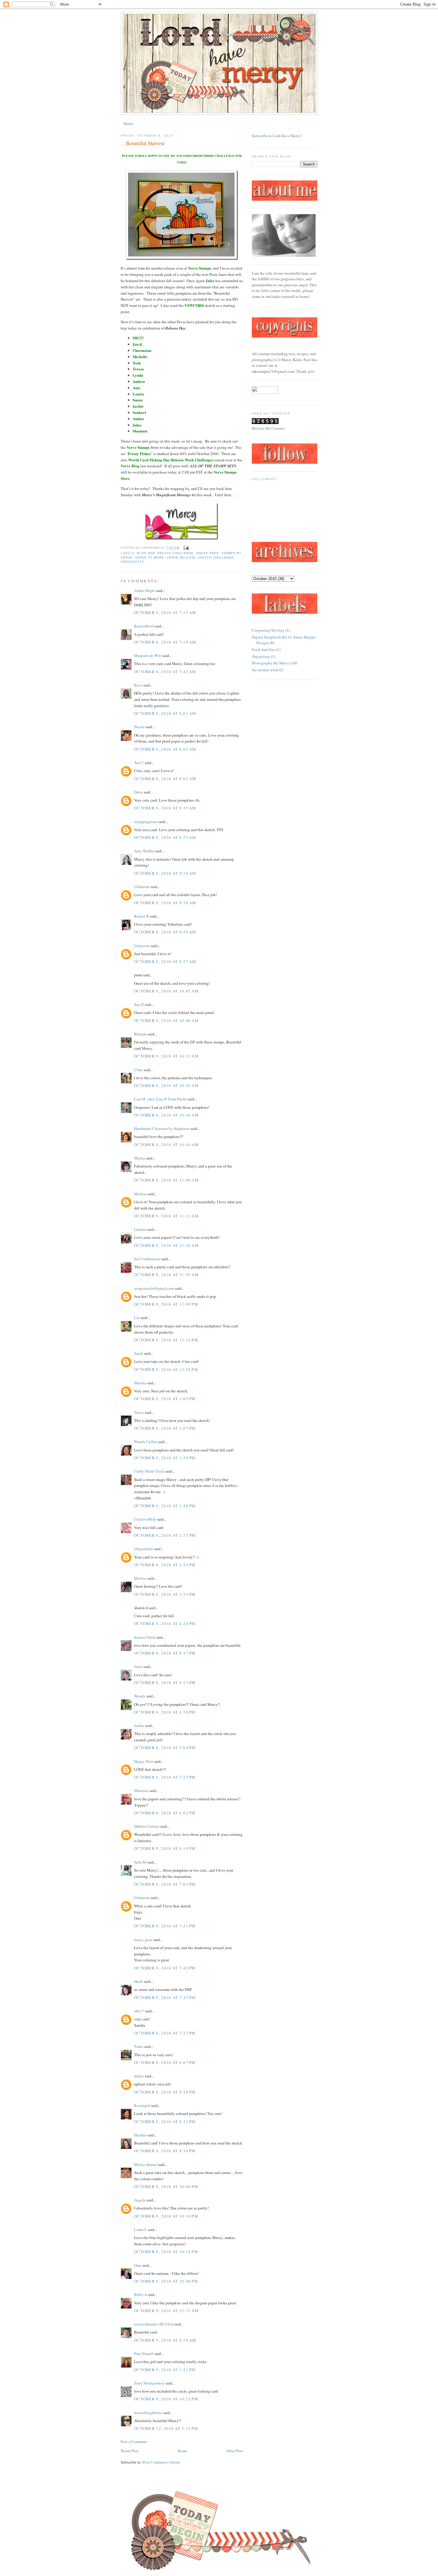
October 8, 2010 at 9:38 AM (165, 903)
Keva (138, 685)
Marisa (140, 1158)
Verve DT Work (150, 558)
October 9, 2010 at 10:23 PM (166, 2399)
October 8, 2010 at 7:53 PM (165, 2033)
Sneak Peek (208, 553)
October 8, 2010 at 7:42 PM (165, 1968)
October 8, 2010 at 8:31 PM (165, 2122)
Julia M (140, 1862)
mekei (139, 2076)
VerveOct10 (132, 562)
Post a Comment (134, 2442)
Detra (138, 792)
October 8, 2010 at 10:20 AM (166, 1086)
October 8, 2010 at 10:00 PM (166, 2187)
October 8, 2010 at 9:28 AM (165, 873)
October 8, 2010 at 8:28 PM (165, 2092)
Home (128, 123)
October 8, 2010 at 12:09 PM (166, 1304)
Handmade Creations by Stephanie (162, 1128)
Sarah (139, 1353)
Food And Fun (263, 650)
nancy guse (143, 1940)
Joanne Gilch (145, 1637)
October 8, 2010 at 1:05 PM (165, 1399)
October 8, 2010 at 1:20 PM (165, 1458)
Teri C (139, 763)
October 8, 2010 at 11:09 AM (166, 1180)
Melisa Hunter (146, 2164)
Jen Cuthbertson (147, 1259)
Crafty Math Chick (149, 1471)
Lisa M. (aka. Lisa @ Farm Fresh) (160, 1099)
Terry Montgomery (149, 2383)
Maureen (141, 1790)
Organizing (261, 656)
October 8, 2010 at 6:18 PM (165, 1848)
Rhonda (140, 1034)
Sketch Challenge (175, 553)
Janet (139, 1666)
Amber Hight (145, 590)
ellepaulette (144, 1549)
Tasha (139, 2046)
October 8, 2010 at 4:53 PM (165, 1683)
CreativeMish (145, 1519)
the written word (265, 670)
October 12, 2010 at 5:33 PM (166, 2428)
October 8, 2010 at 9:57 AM (165, 961)
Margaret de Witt (148, 655)
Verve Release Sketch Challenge (200, 558)
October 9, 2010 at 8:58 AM (165, 2340)
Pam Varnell (144, 2354)
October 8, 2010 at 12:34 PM (166, 1340)
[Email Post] (185, 548)
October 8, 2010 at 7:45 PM (165, 1997)
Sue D (139, 1004)
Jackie (139, 1725)
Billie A (140, 2294)
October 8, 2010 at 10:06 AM (166, 1020)
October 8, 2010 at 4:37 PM (165, 1653)
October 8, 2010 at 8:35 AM (165, 808)
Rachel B (142, 916)
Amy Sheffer (144, 851)
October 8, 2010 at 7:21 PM (165, 1926)
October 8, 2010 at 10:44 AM (166, 1145)
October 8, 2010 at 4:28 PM (165, 1623)
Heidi (139, 1981)
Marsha (140, 1383)
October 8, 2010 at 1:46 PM (165, 1506)
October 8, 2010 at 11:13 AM (166, 1216)
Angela (140, 2200)
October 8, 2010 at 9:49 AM (165, 932)
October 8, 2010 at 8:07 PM (165, 2062)
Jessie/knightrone (148, 2413)
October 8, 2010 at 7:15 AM (165, 613)
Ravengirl (142, 2105)
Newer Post (130, 2451)
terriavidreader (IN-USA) (154, 2324)
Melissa (140, 1194)
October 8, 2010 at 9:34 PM (165, 2151)
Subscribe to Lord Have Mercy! (277, 136)
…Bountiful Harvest (143, 143)
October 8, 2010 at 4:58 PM (165, 1712)
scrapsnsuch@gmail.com (154, 1288)
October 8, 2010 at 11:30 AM (166, 1245)
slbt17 (139, 2011)
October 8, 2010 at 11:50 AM (166, 1275)
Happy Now (144, 1761)
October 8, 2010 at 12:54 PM (166, 1369)
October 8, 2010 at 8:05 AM (165, 749)
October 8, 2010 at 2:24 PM (165, 1565)
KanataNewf (144, 626)
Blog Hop (146, 553)
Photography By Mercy (271, 663)
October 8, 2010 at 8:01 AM (165, 713)
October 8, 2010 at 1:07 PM (165, 1428)
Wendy (140, 1696)
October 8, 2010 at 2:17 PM (165, 1535)
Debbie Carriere (147, 1826)
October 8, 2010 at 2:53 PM (165, 1594)
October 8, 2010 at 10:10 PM (166, 2216)
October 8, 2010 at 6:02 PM (165, 1813)
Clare (138, 1070)
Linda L (140, 2229)
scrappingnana (146, 822)
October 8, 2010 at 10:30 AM (166, 1115)
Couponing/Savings (268, 630)
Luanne (140, 1229)
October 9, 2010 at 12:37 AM (166, 2311)
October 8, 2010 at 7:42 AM (165, 672)
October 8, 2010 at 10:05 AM (166, 991)
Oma (138, 2265)
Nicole (139, 727)
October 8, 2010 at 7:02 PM (165, 1884)
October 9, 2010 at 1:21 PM (165, 2370)
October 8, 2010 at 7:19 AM (165, 642)
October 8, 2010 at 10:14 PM (166, 2252)
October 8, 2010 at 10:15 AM (166, 1056)
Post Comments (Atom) (161, 2462)
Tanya (139, 1412)
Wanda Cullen (146, 1442)
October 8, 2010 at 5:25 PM (165, 1777)
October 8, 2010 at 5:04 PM (165, 1748)
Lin (137, 1318)
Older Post (234, 2451)
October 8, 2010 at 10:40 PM (166, 2281)
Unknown (142, 887)
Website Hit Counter (268, 428)
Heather (140, 2135)
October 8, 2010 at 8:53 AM (165, 837)
